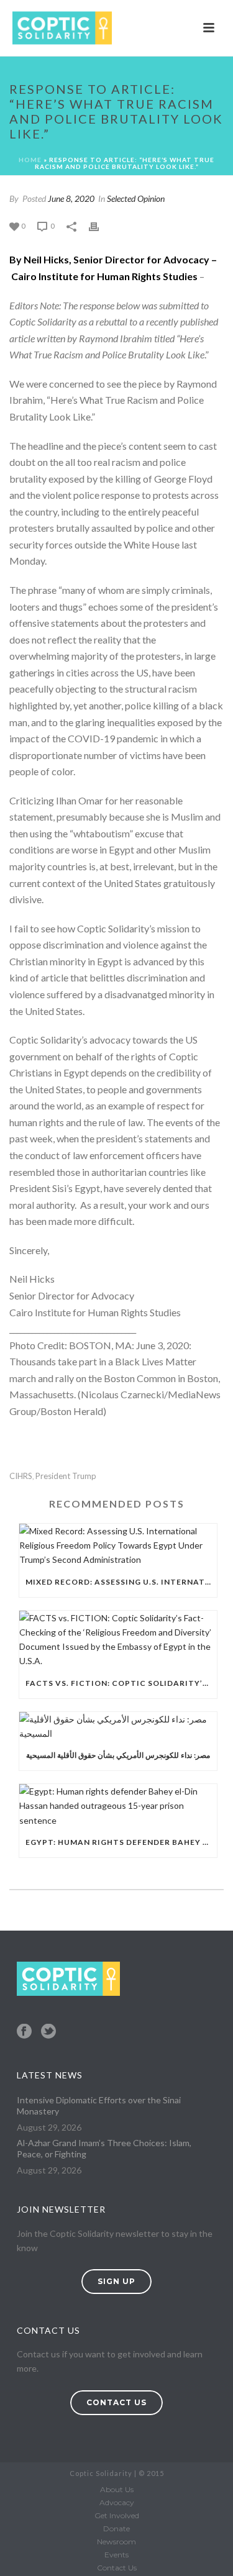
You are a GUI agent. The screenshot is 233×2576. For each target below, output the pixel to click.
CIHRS (21, 1476)
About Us (117, 2489)
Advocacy (117, 2502)
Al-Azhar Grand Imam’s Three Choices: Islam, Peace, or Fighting (104, 2148)
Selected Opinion (136, 198)
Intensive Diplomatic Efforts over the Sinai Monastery (99, 2105)
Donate (116, 2528)
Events (116, 2555)
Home (30, 160)
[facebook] (24, 2032)
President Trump (66, 1476)
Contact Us (117, 2568)
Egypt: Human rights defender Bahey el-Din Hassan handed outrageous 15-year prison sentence (121, 1842)
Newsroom (116, 2542)
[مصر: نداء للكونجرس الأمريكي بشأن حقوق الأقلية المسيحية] (118, 1726)
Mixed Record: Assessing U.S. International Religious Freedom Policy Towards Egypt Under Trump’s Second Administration (121, 1582)
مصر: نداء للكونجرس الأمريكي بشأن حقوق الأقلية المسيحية (118, 1755)
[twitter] (48, 2032)
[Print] (100, 225)
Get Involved (117, 2515)
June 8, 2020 (71, 198)
